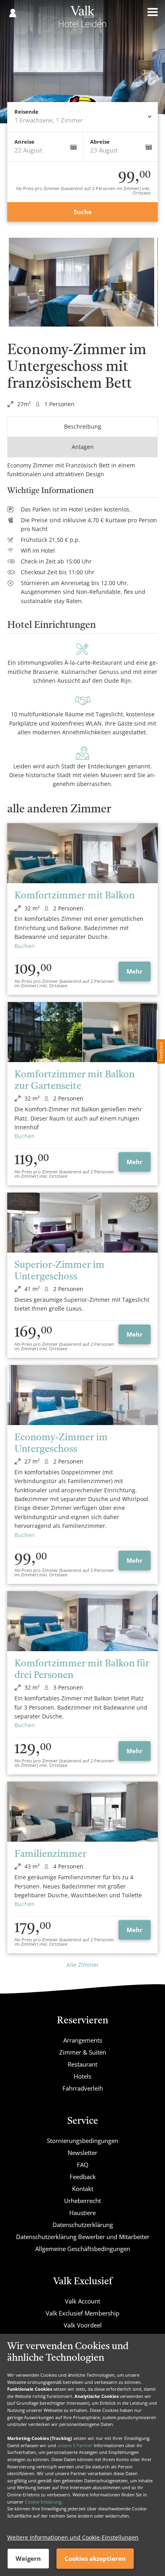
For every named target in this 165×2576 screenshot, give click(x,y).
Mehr (135, 971)
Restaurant (82, 2064)
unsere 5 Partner (75, 2445)
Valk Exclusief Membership (82, 2313)
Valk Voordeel (83, 2325)
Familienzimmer (50, 1854)
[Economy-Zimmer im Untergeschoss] (82, 1395)
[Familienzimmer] (82, 1812)
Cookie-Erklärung (43, 2502)
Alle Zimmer (83, 1965)
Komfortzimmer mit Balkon (74, 896)
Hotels (82, 2076)
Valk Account (82, 2301)
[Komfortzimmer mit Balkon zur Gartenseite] (82, 1032)
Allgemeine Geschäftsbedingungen (83, 2249)
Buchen (25, 946)
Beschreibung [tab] (83, 426)
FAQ (83, 2165)
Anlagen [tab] (83, 447)
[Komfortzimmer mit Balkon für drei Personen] (82, 1621)
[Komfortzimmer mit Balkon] (82, 853)
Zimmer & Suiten (83, 2052)
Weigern (28, 2558)
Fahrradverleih (83, 2088)
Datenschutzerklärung (83, 2225)
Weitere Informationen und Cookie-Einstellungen (73, 2537)
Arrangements (83, 2040)
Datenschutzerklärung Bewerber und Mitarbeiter (83, 2237)
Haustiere (82, 2213)
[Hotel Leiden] (82, 19)
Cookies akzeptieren (95, 2558)
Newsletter (82, 2153)
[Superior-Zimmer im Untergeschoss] (82, 1223)
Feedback (83, 2177)
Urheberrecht (82, 2201)
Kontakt (83, 2189)
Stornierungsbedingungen (82, 2141)
